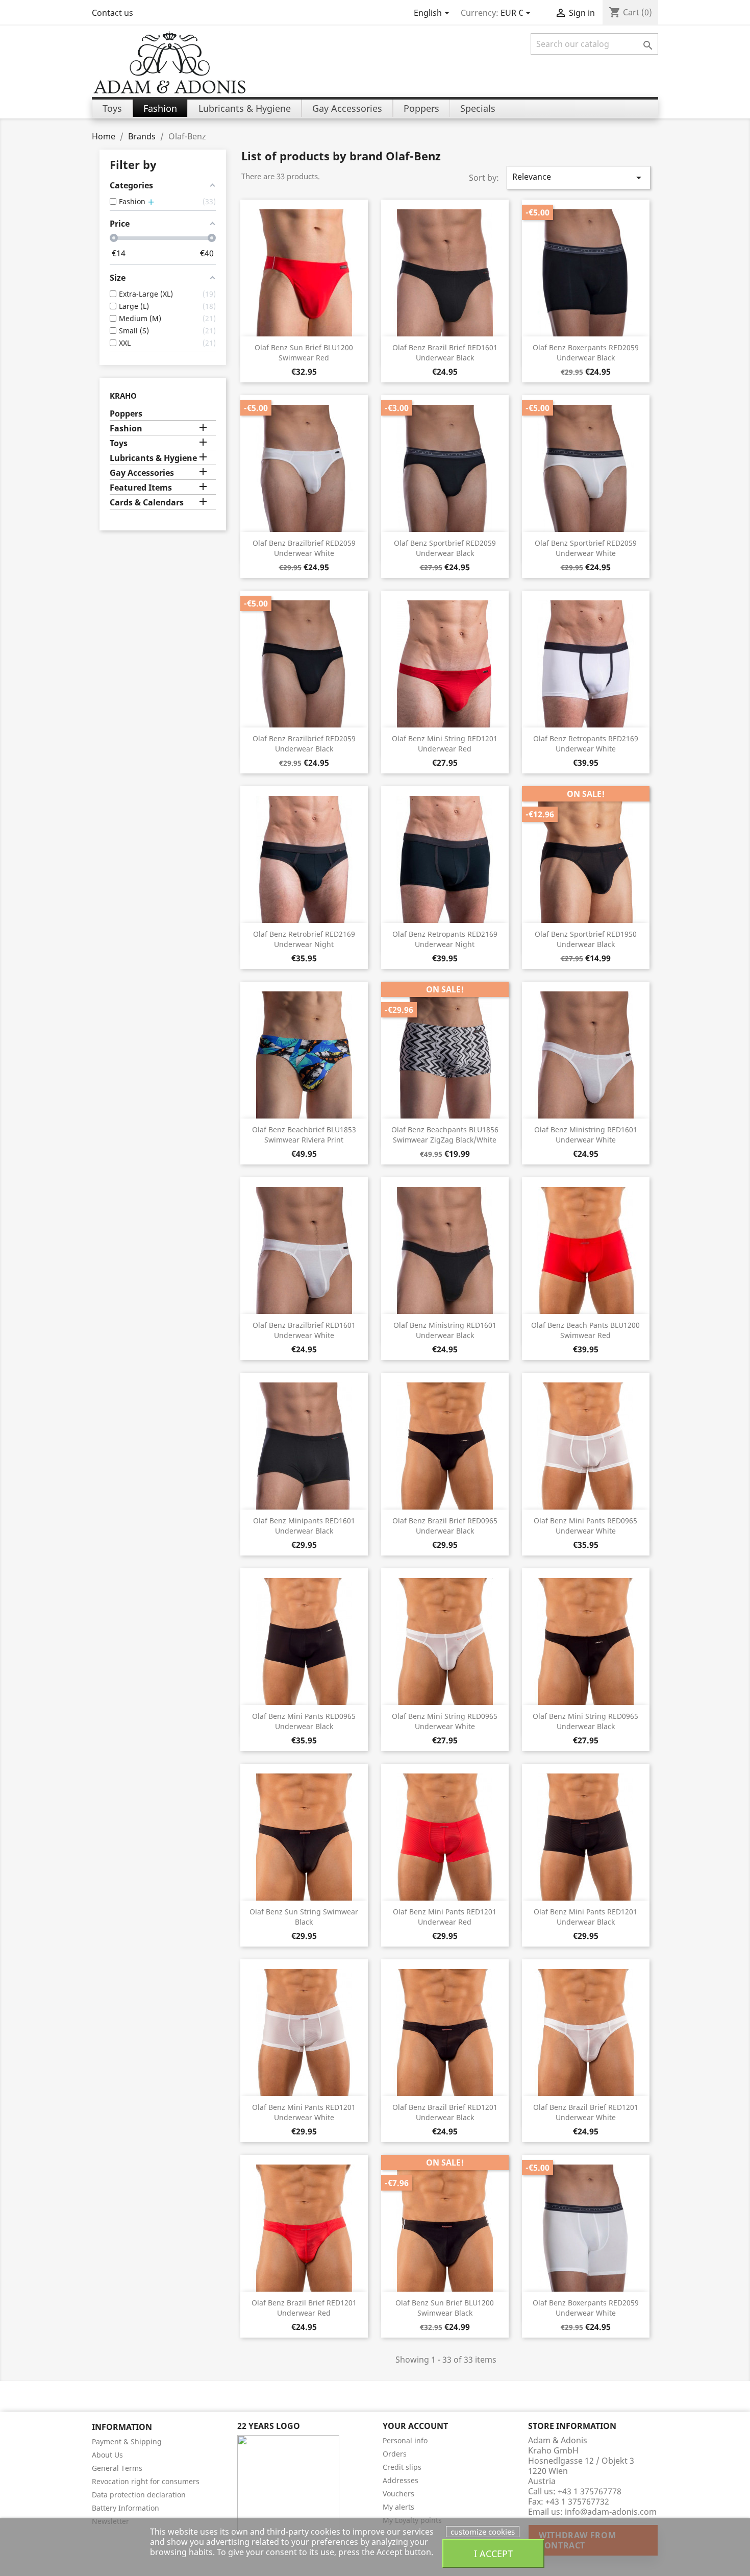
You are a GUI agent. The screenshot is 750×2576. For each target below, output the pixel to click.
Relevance (579, 177)
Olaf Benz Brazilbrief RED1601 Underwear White (304, 1330)
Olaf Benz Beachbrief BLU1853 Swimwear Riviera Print (304, 1135)
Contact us (112, 13)
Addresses (401, 2480)
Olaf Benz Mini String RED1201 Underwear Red (445, 744)
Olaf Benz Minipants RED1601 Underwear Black (304, 1526)
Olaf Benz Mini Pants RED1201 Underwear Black (585, 1917)
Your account (415, 2426)
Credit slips (402, 2467)
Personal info (405, 2440)
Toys (119, 443)
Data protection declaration (139, 2495)
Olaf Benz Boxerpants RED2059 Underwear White (586, 2308)
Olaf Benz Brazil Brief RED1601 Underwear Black (445, 353)
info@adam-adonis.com (611, 2512)
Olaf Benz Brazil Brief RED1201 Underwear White (586, 2112)
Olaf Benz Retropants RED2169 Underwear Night (445, 939)
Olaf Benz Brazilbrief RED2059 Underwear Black (304, 744)
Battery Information (126, 2508)
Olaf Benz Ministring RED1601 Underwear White (586, 1135)
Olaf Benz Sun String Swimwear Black (304, 1917)
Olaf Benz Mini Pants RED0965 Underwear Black (304, 1721)
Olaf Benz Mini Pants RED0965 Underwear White (585, 1526)
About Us (107, 2455)
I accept (493, 2553)
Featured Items (141, 488)
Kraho (123, 396)
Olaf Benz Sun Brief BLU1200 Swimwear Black (445, 2308)
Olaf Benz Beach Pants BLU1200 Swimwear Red (585, 1330)
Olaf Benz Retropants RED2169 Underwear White (586, 744)
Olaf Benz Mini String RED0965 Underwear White (445, 1721)
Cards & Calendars (147, 503)
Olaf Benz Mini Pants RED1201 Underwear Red (445, 1917)
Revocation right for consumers (146, 2481)
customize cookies (483, 2532)
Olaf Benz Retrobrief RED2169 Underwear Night (304, 939)
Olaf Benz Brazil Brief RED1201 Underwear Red (304, 2308)
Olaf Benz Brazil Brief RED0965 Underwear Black (445, 1526)
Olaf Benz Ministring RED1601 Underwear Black (445, 1330)
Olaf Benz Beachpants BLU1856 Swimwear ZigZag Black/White (445, 1135)
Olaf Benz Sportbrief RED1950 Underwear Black (586, 939)
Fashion (126, 429)
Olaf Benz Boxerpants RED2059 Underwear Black (586, 353)
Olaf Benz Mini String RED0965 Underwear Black (585, 1721)
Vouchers (398, 2494)
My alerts (398, 2507)
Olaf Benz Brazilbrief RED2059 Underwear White (304, 548)
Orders (395, 2454)
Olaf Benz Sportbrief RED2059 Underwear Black (445, 548)
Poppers (126, 414)
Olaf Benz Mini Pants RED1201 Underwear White (304, 2112)
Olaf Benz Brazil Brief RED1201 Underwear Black (445, 2112)
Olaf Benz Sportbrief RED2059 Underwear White (586, 548)
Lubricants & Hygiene (153, 458)
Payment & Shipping (127, 2441)
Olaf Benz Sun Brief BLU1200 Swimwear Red (304, 353)
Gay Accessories (142, 473)
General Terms (117, 2468)
